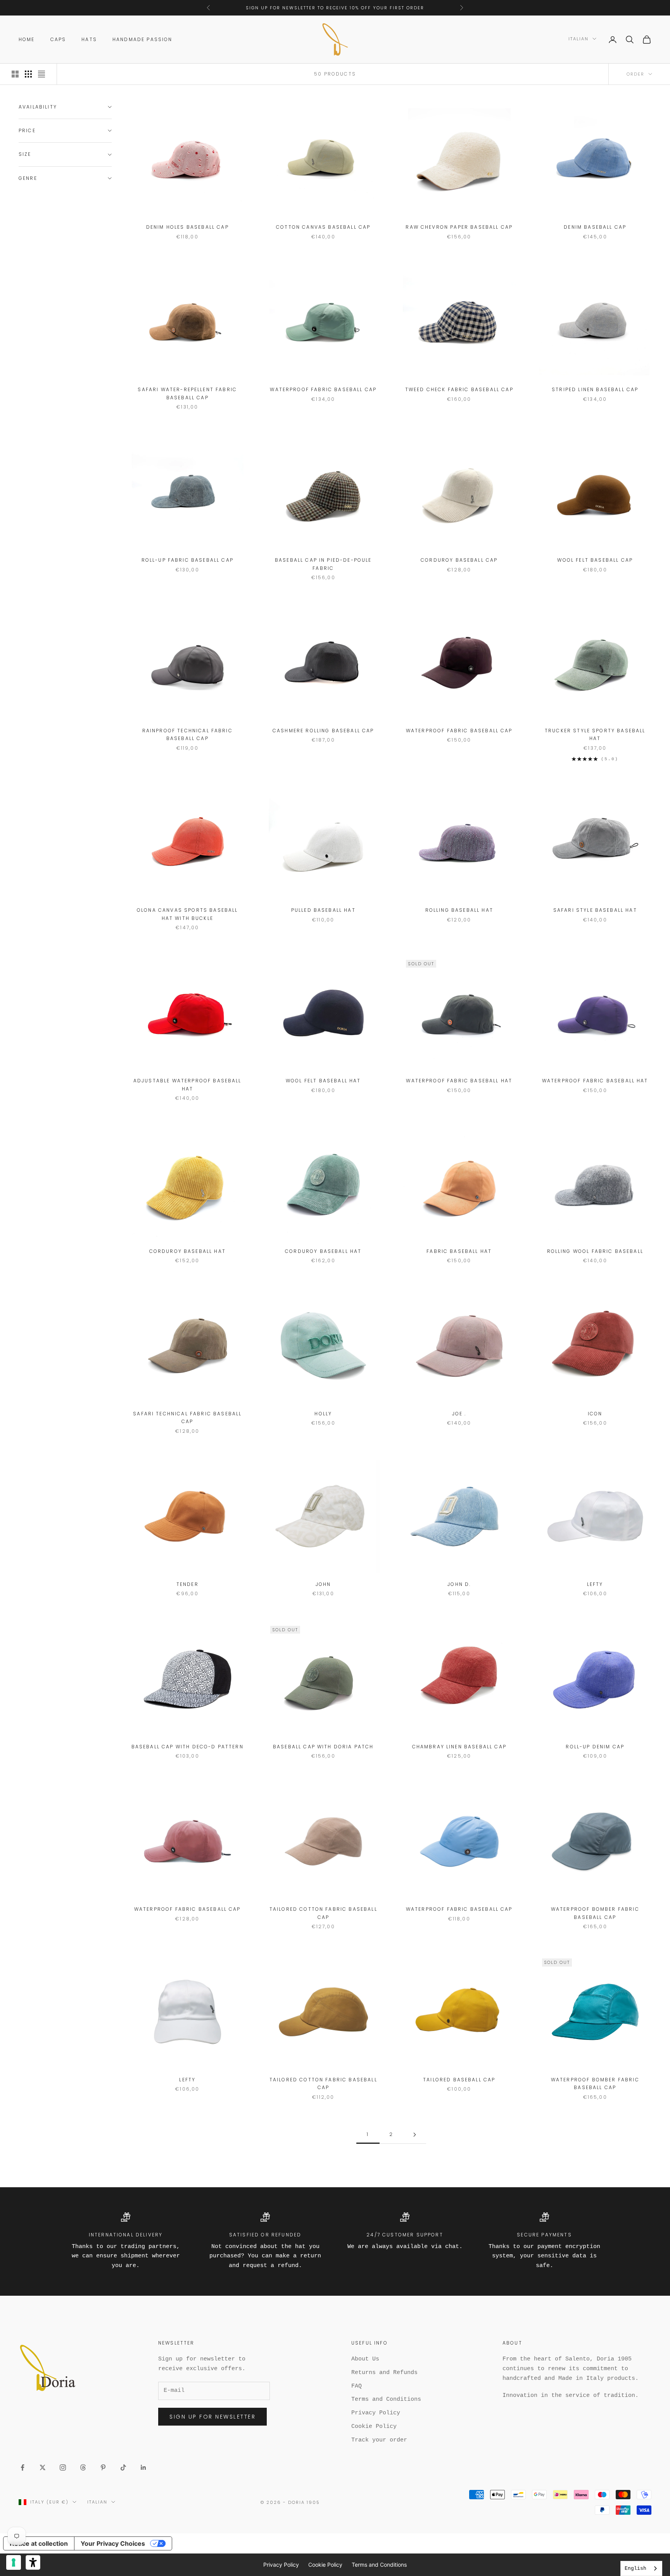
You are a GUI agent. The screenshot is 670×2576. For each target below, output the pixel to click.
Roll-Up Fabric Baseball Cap (187, 560)
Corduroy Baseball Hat (187, 1251)
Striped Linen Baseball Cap (595, 389)
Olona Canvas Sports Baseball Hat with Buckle (187, 914)
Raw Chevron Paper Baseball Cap (459, 227)
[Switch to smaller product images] (28, 74)
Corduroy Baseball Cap (459, 560)
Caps (58, 39)
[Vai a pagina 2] (414, 2135)
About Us (365, 2359)
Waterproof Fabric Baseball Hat (459, 1081)
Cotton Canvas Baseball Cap (323, 227)
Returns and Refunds (384, 2373)
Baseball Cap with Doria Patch (323, 1747)
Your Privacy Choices (113, 2543)
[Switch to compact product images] (41, 74)
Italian (578, 39)
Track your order (379, 2440)
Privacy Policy (376, 2413)
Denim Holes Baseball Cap (187, 227)
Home (27, 39)
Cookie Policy (374, 2427)
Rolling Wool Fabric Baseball (595, 1251)
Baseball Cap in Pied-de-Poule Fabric (323, 564)
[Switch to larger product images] (15, 74)
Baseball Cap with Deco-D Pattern (187, 1747)
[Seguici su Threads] (83, 2467)
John (323, 1584)
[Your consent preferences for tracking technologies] (14, 2562)
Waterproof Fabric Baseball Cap (323, 389)
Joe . (459, 1414)
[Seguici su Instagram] (63, 2467)
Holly (323, 1414)
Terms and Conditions (386, 2399)
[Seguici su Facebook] (22, 2467)
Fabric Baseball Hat (459, 1251)
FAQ (357, 2386)
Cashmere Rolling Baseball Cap (323, 731)
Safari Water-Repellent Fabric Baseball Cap (187, 393)
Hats (89, 39)
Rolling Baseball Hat (459, 910)
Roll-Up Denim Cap (595, 1747)
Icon (595, 1414)
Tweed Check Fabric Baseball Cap (459, 389)
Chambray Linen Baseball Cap (459, 1747)
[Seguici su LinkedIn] (143, 2467)
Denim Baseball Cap (595, 227)
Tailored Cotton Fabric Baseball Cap (323, 1913)
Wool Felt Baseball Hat (323, 1081)
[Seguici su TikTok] (123, 2467)
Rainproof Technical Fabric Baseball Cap (187, 734)
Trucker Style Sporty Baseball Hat (595, 734)
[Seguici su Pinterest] (103, 2467)
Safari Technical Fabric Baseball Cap (187, 1417)
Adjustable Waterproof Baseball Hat (187, 1084)
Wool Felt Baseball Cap (595, 560)
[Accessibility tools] (33, 2562)
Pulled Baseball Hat (323, 910)
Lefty (595, 1584)
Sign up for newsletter (212, 2417)
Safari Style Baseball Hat (595, 910)
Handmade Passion (142, 39)
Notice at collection (39, 2543)
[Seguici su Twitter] (43, 2467)
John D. (459, 1584)
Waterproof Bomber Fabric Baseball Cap (595, 1913)
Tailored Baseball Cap (459, 2080)
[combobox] (641, 2568)
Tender (187, 1584)
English (635, 2568)
